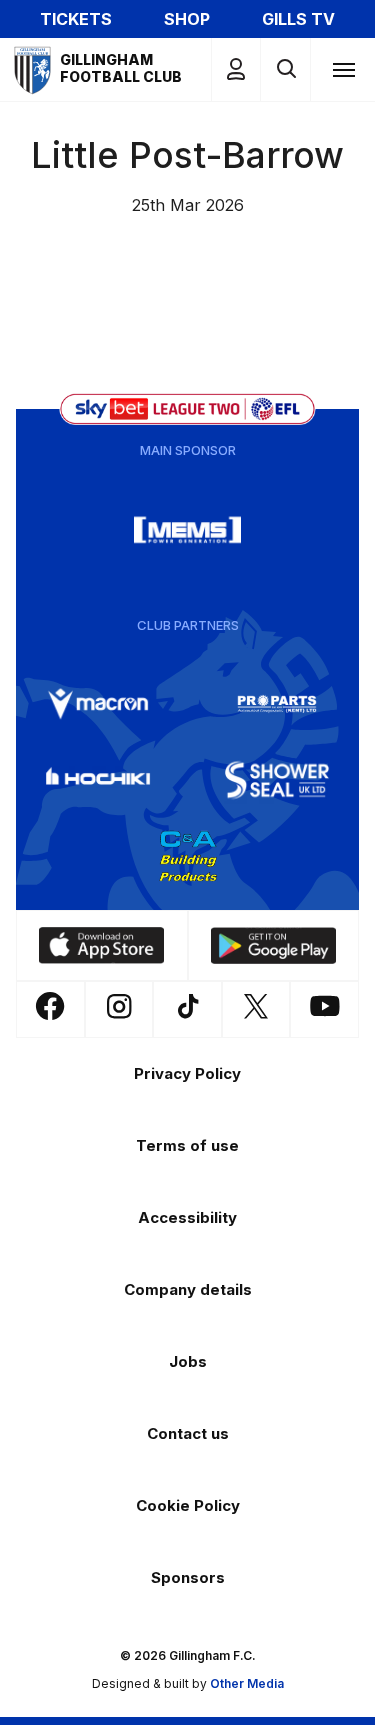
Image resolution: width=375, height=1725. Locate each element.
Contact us (188, 1433)
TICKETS (76, 19)
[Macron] (98, 704)
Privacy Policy (187, 1073)
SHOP (187, 19)
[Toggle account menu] (236, 69)
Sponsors (188, 1577)
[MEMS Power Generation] (188, 530)
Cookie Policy (188, 1505)
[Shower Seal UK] (277, 780)
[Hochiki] (98, 780)
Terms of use (187, 1145)
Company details (188, 1289)
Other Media (247, 1683)
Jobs (188, 1361)
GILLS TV (298, 19)
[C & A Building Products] (188, 856)
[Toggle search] (285, 69)
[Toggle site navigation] (343, 69)
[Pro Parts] (277, 704)
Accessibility (187, 1217)
